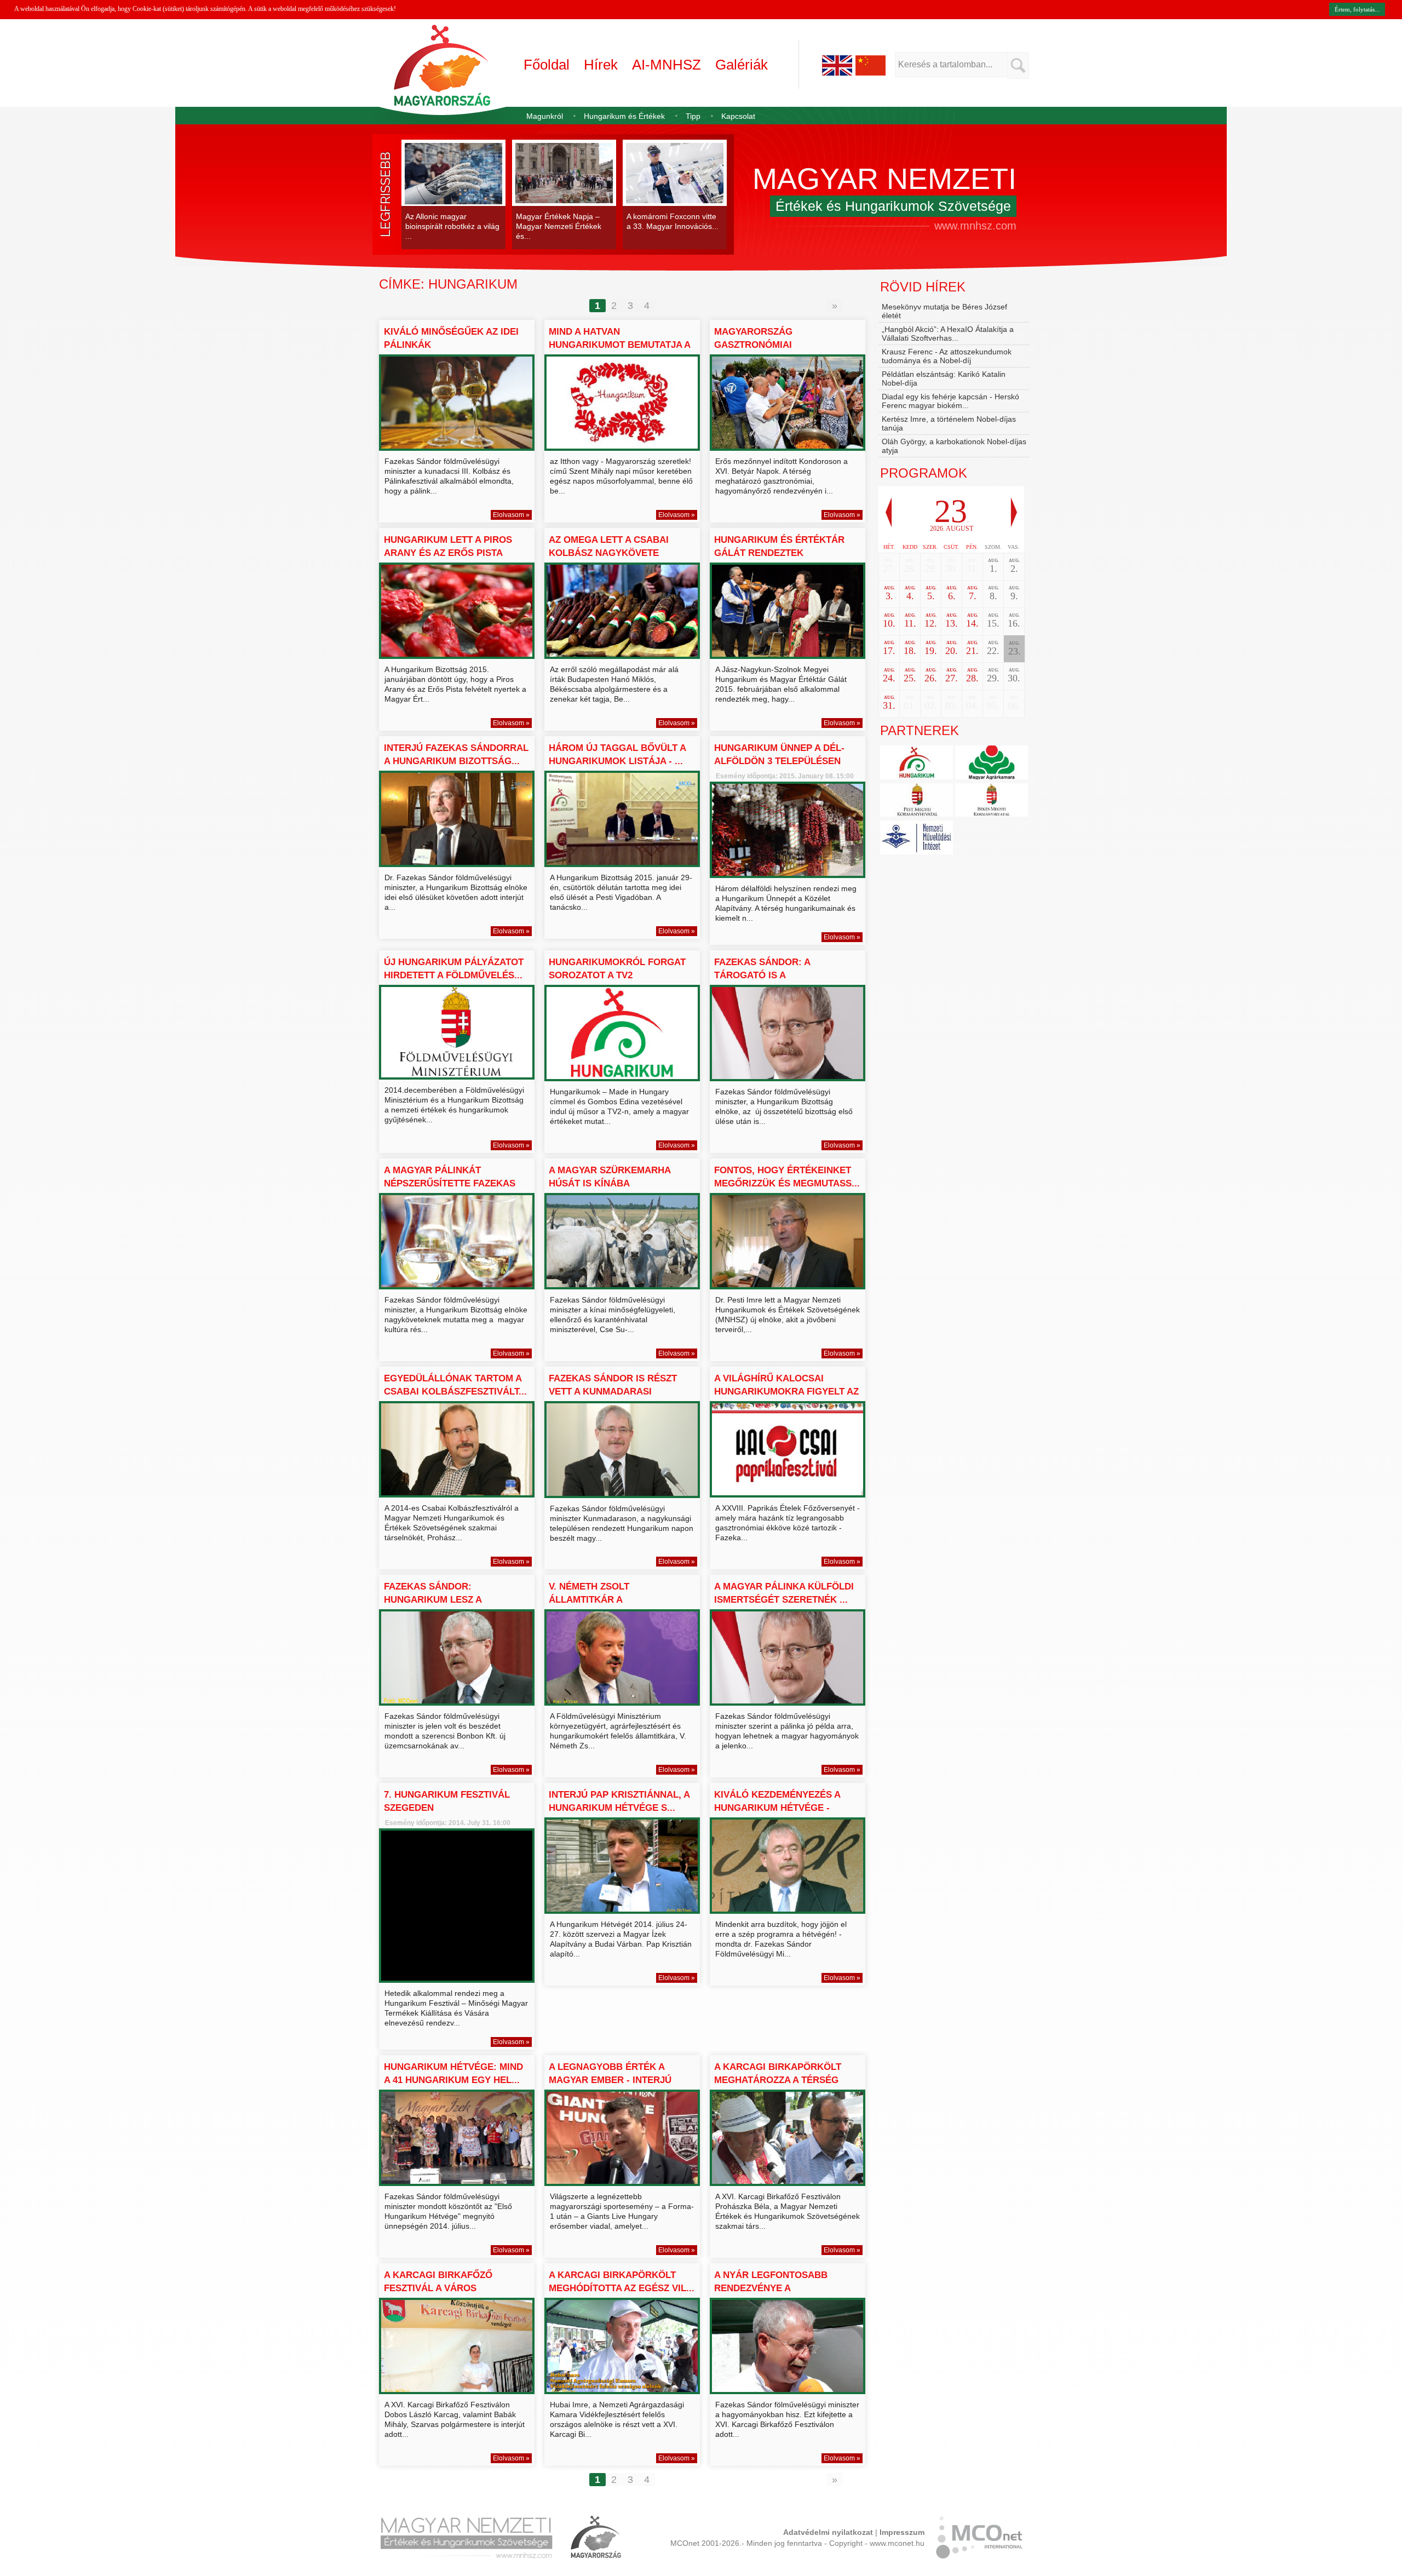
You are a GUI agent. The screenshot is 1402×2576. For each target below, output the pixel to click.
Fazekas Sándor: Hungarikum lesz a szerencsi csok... (433, 1600)
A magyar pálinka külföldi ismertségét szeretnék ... (784, 1593)
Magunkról (545, 116)
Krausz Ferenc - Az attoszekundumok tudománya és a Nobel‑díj (947, 356)
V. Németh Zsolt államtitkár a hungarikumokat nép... (607, 1600)
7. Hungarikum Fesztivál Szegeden (447, 1801)
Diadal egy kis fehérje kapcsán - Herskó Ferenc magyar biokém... (950, 401)
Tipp (693, 116)
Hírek (601, 65)
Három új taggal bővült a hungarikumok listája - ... (617, 755)
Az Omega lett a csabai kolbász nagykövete (609, 546)
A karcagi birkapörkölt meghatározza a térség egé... (778, 2080)
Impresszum (902, 2532)
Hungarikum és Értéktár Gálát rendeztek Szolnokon (779, 553)
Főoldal (547, 65)
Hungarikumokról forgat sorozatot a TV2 (617, 969)
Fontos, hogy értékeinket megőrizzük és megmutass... (787, 1177)
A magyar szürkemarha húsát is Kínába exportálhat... (610, 1183)
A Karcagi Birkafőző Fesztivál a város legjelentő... (438, 2288)
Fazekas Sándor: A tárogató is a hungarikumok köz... (768, 975)
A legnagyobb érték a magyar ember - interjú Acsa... (610, 2080)
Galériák (742, 65)
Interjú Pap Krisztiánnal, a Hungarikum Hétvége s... (619, 1801)
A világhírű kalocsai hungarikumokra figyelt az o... (786, 1392)
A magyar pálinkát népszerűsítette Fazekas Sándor (450, 1183)
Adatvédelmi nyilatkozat (828, 2532)
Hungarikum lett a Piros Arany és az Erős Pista (448, 546)
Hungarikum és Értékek (624, 116)
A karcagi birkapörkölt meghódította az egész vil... (622, 2282)
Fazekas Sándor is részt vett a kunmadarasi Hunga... (613, 1392)
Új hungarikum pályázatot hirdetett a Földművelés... (454, 969)
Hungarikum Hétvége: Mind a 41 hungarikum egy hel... (453, 2073)
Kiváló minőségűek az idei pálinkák (451, 338)
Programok (924, 473)
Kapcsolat (738, 116)
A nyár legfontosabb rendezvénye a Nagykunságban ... (771, 2288)
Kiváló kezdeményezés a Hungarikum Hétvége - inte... (777, 1808)
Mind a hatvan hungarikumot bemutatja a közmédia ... (619, 345)
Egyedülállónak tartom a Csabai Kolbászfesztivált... (455, 1385)
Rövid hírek (923, 287)
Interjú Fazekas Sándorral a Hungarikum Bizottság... (456, 755)
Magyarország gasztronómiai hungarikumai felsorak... (781, 345)
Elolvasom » (511, 515)
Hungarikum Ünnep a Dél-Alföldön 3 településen (779, 755)
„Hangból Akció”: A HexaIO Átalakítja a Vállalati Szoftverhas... (948, 334)
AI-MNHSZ (666, 65)
